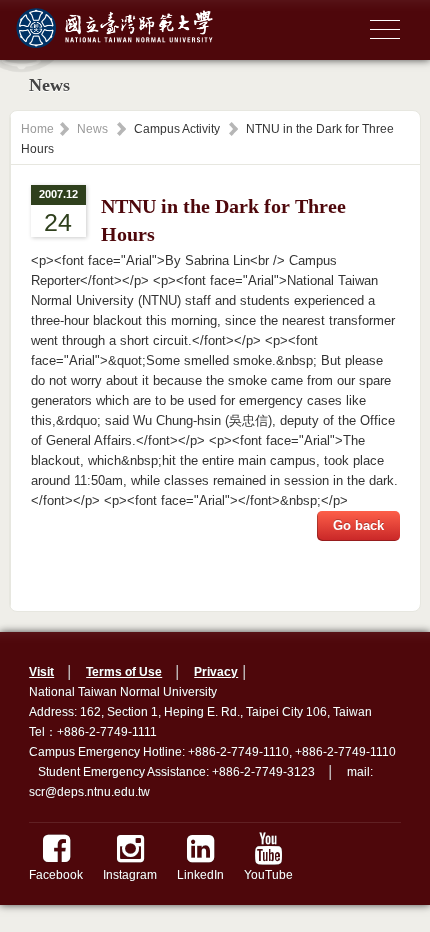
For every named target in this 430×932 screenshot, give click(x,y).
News (92, 129)
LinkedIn (200, 875)
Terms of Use (124, 672)
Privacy (216, 672)
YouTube (268, 875)
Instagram (130, 875)
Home (37, 129)
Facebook (56, 875)
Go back (358, 525)
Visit (41, 672)
